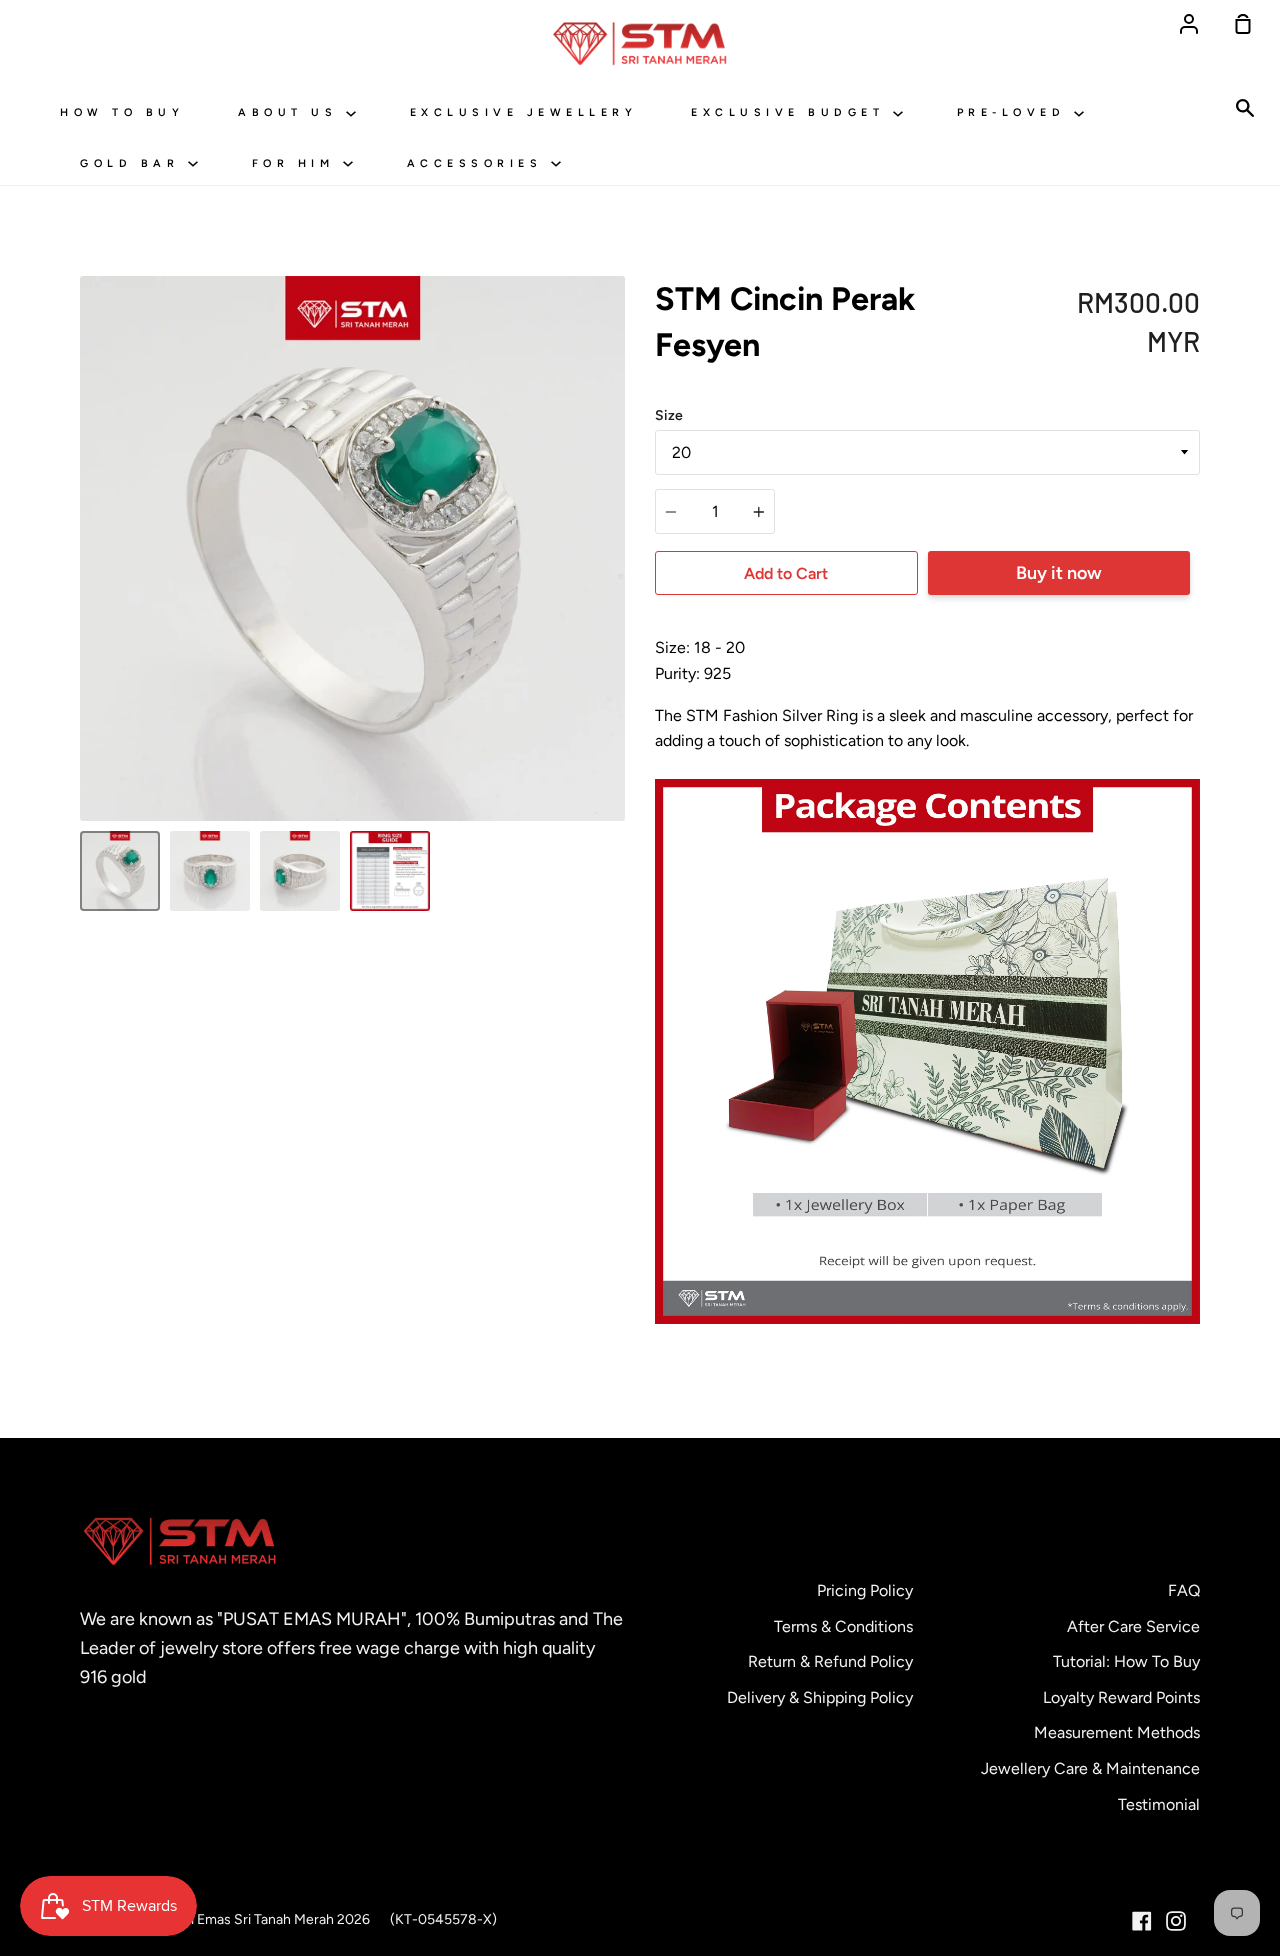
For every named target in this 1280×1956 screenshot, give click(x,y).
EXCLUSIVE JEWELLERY (524, 112)
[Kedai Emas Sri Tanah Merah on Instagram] (1176, 1921)
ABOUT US (292, 112)
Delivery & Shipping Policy (820, 1697)
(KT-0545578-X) (443, 1919)
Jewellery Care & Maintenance (1090, 1768)
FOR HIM (297, 163)
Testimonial (1159, 1804)
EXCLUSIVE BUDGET (792, 112)
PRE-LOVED (1015, 112)
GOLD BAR (134, 163)
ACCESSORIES (479, 163)
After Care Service (1133, 1626)
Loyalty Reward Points (1121, 1697)
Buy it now (1059, 573)
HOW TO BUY (122, 112)
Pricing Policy (865, 1590)
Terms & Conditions (843, 1626)
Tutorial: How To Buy (1126, 1661)
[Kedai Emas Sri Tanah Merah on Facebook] (1142, 1921)
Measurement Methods (1117, 1732)
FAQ (1184, 1590)
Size (669, 415)
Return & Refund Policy (830, 1661)
